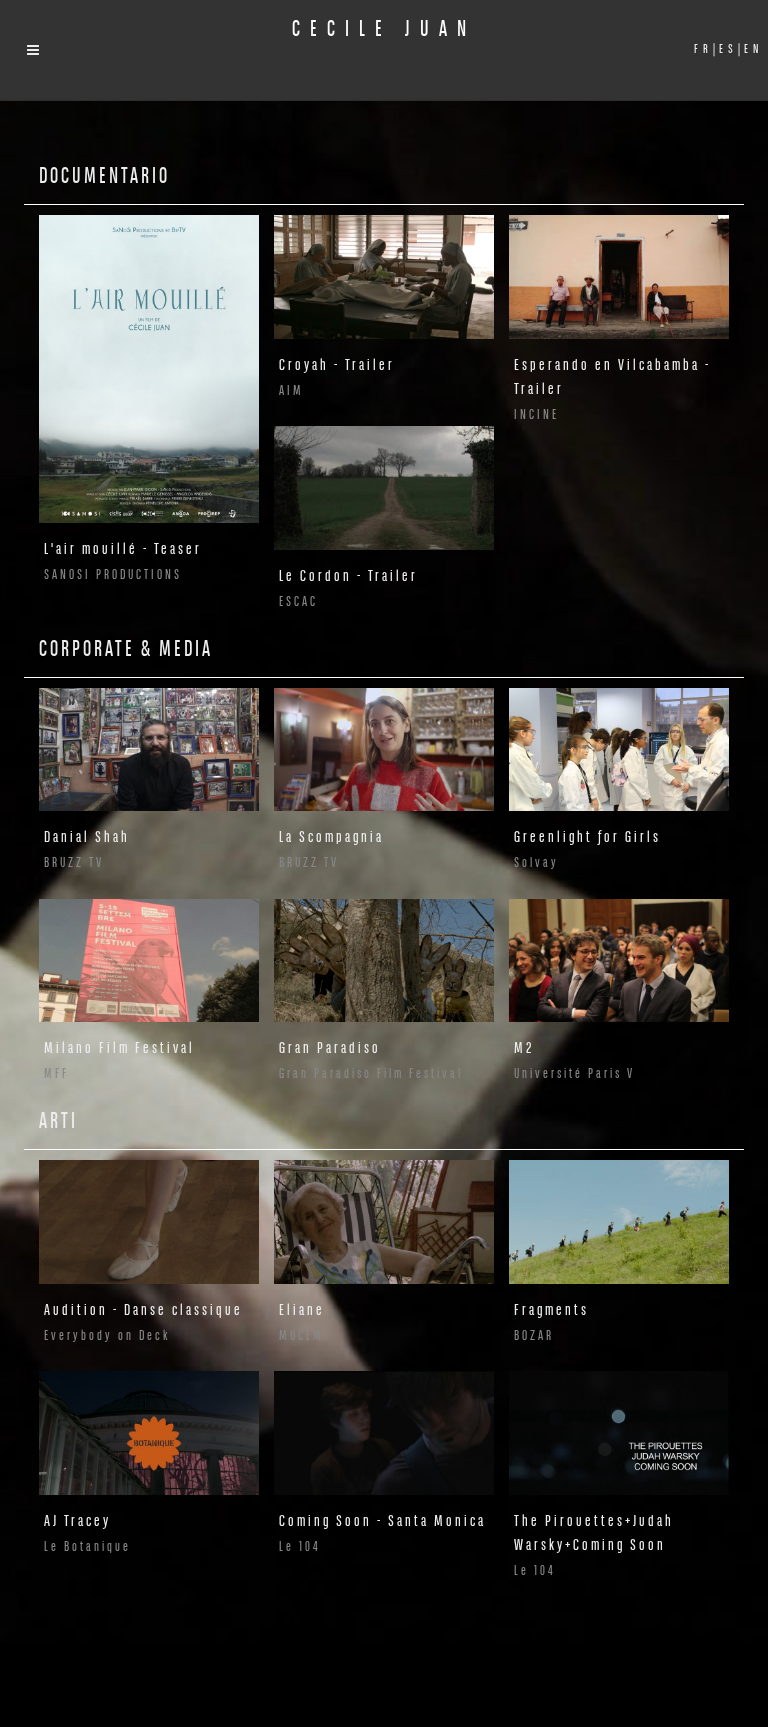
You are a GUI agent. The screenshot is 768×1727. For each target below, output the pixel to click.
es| (726, 49)
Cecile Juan (384, 30)
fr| (701, 49)
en (751, 49)
